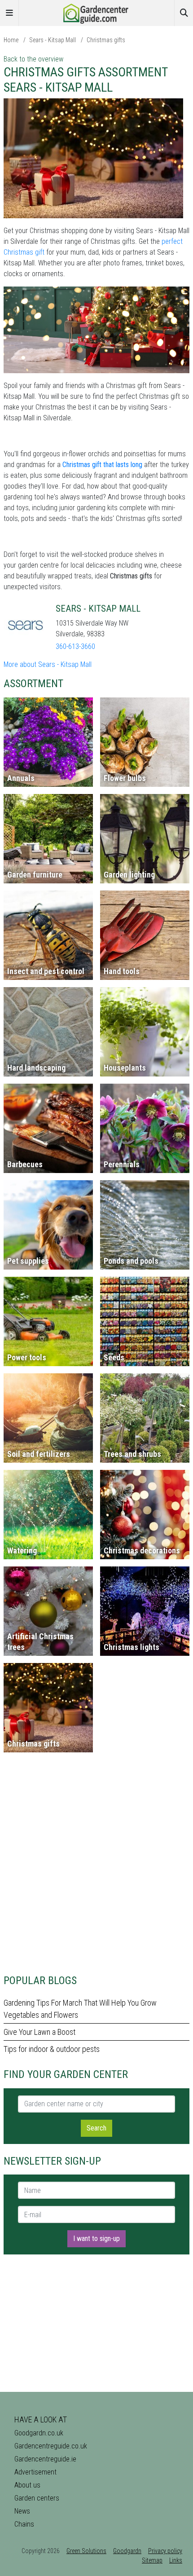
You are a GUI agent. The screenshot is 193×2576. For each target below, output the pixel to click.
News (22, 2511)
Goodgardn (127, 2551)
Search (96, 2128)
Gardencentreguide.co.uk (51, 2446)
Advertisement (35, 2472)
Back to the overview (33, 59)
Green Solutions (86, 2551)
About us (27, 2485)
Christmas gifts (106, 40)
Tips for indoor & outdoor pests (52, 2049)
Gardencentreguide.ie (45, 2459)
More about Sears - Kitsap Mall (48, 664)
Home (11, 40)
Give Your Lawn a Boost (39, 2032)
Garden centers (37, 2498)
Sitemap (152, 2560)
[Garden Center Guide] (96, 12)
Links (176, 2560)
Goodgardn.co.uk (39, 2433)
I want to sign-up (96, 2239)
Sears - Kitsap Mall (53, 40)
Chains (24, 2524)
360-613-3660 (75, 646)
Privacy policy (165, 2551)
